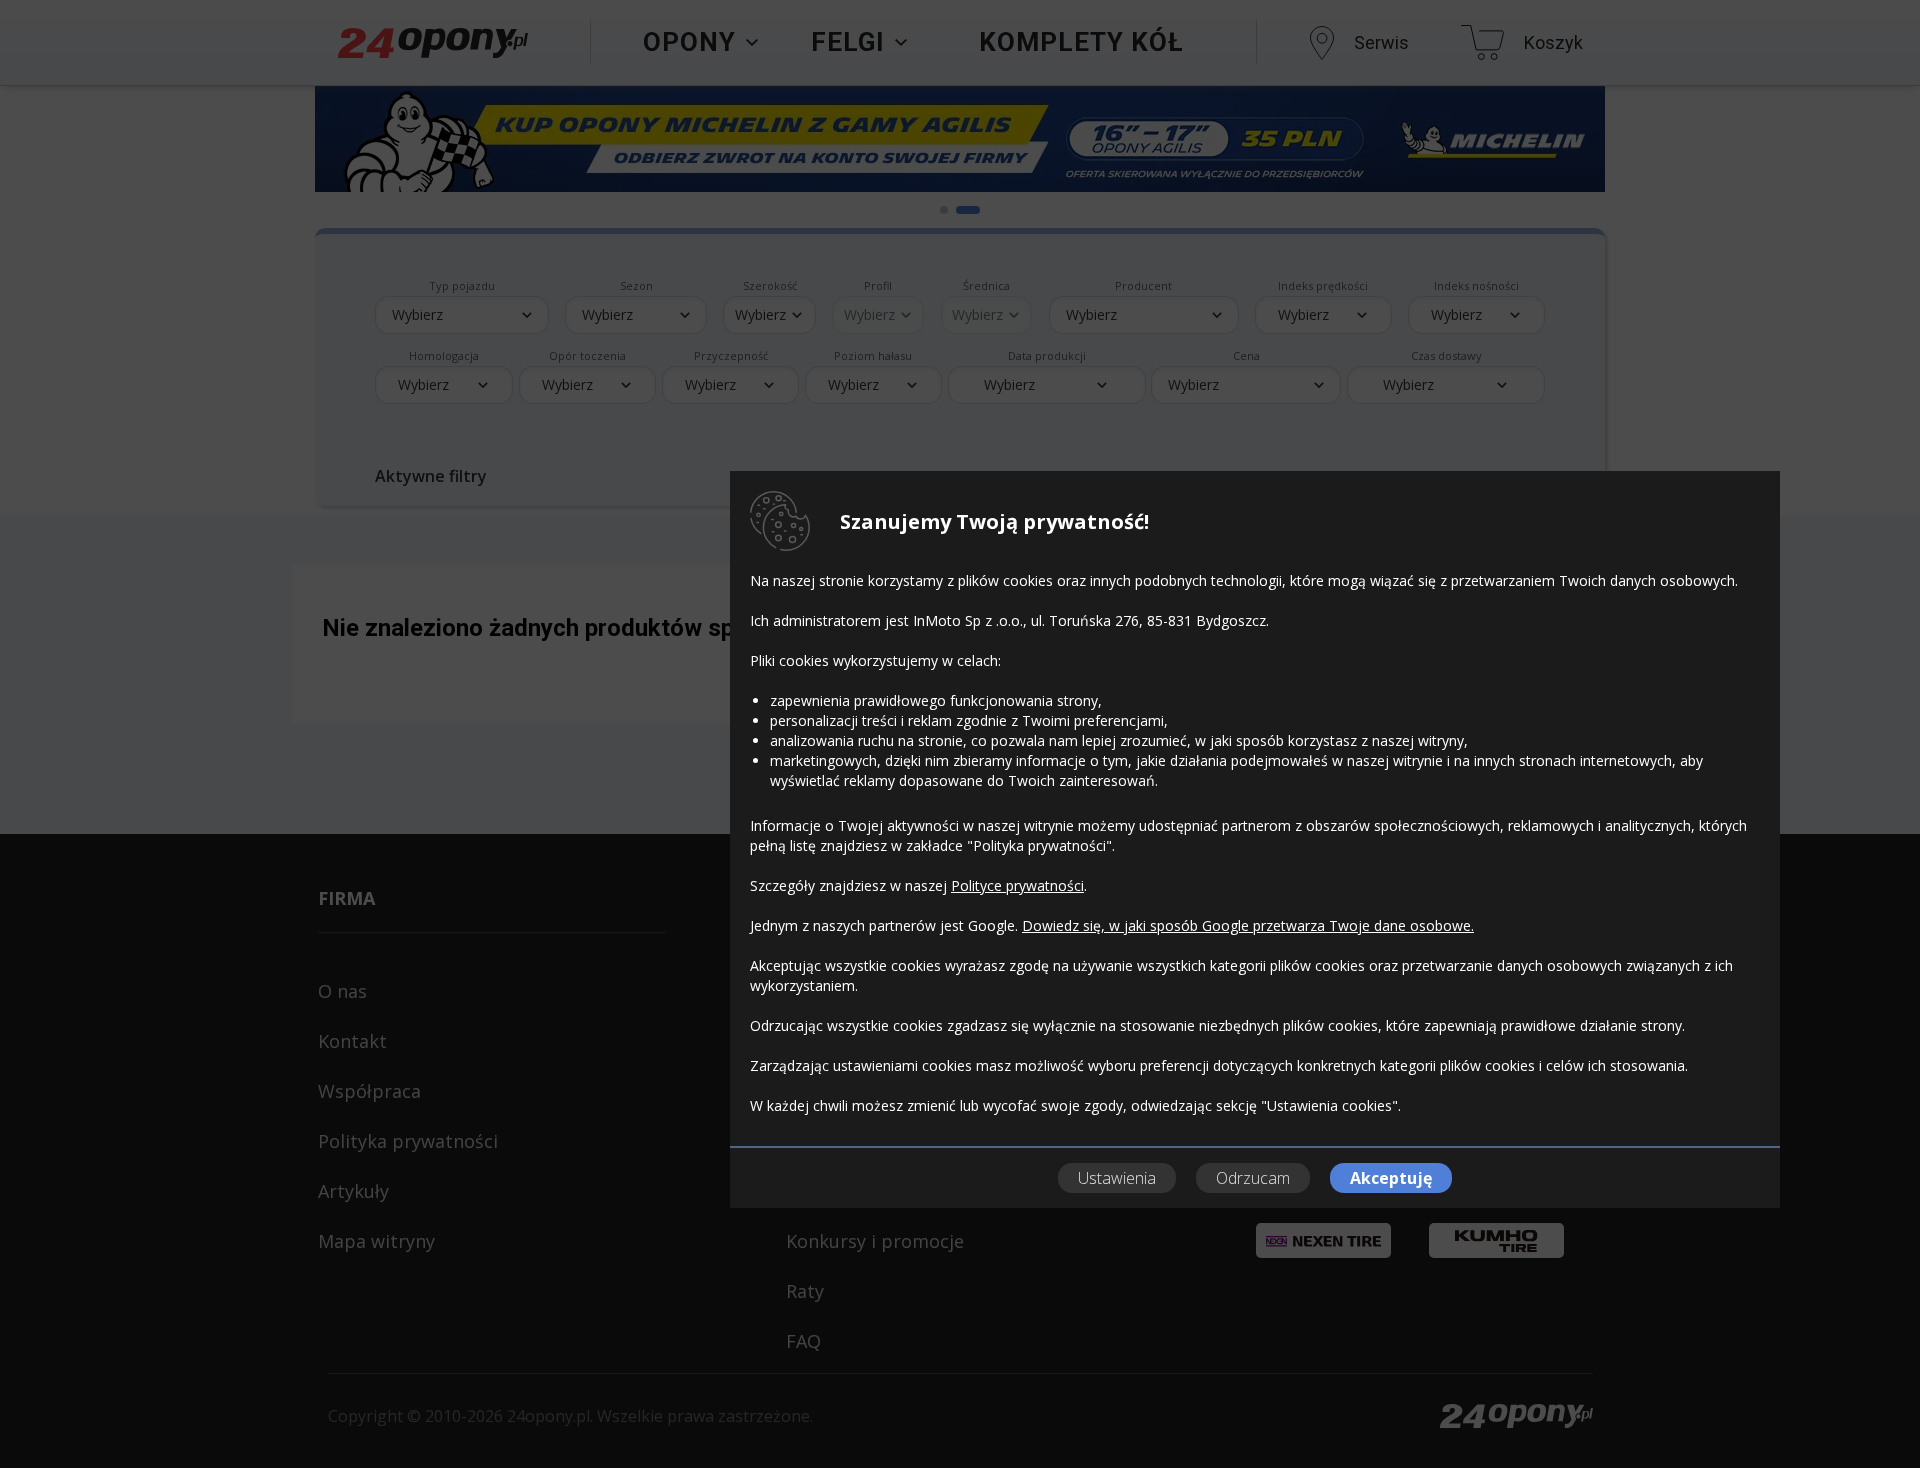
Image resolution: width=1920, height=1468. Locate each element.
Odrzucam (1253, 1178)
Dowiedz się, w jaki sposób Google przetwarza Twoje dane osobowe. (1248, 925)
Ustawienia (1117, 1178)
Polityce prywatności (1017, 885)
